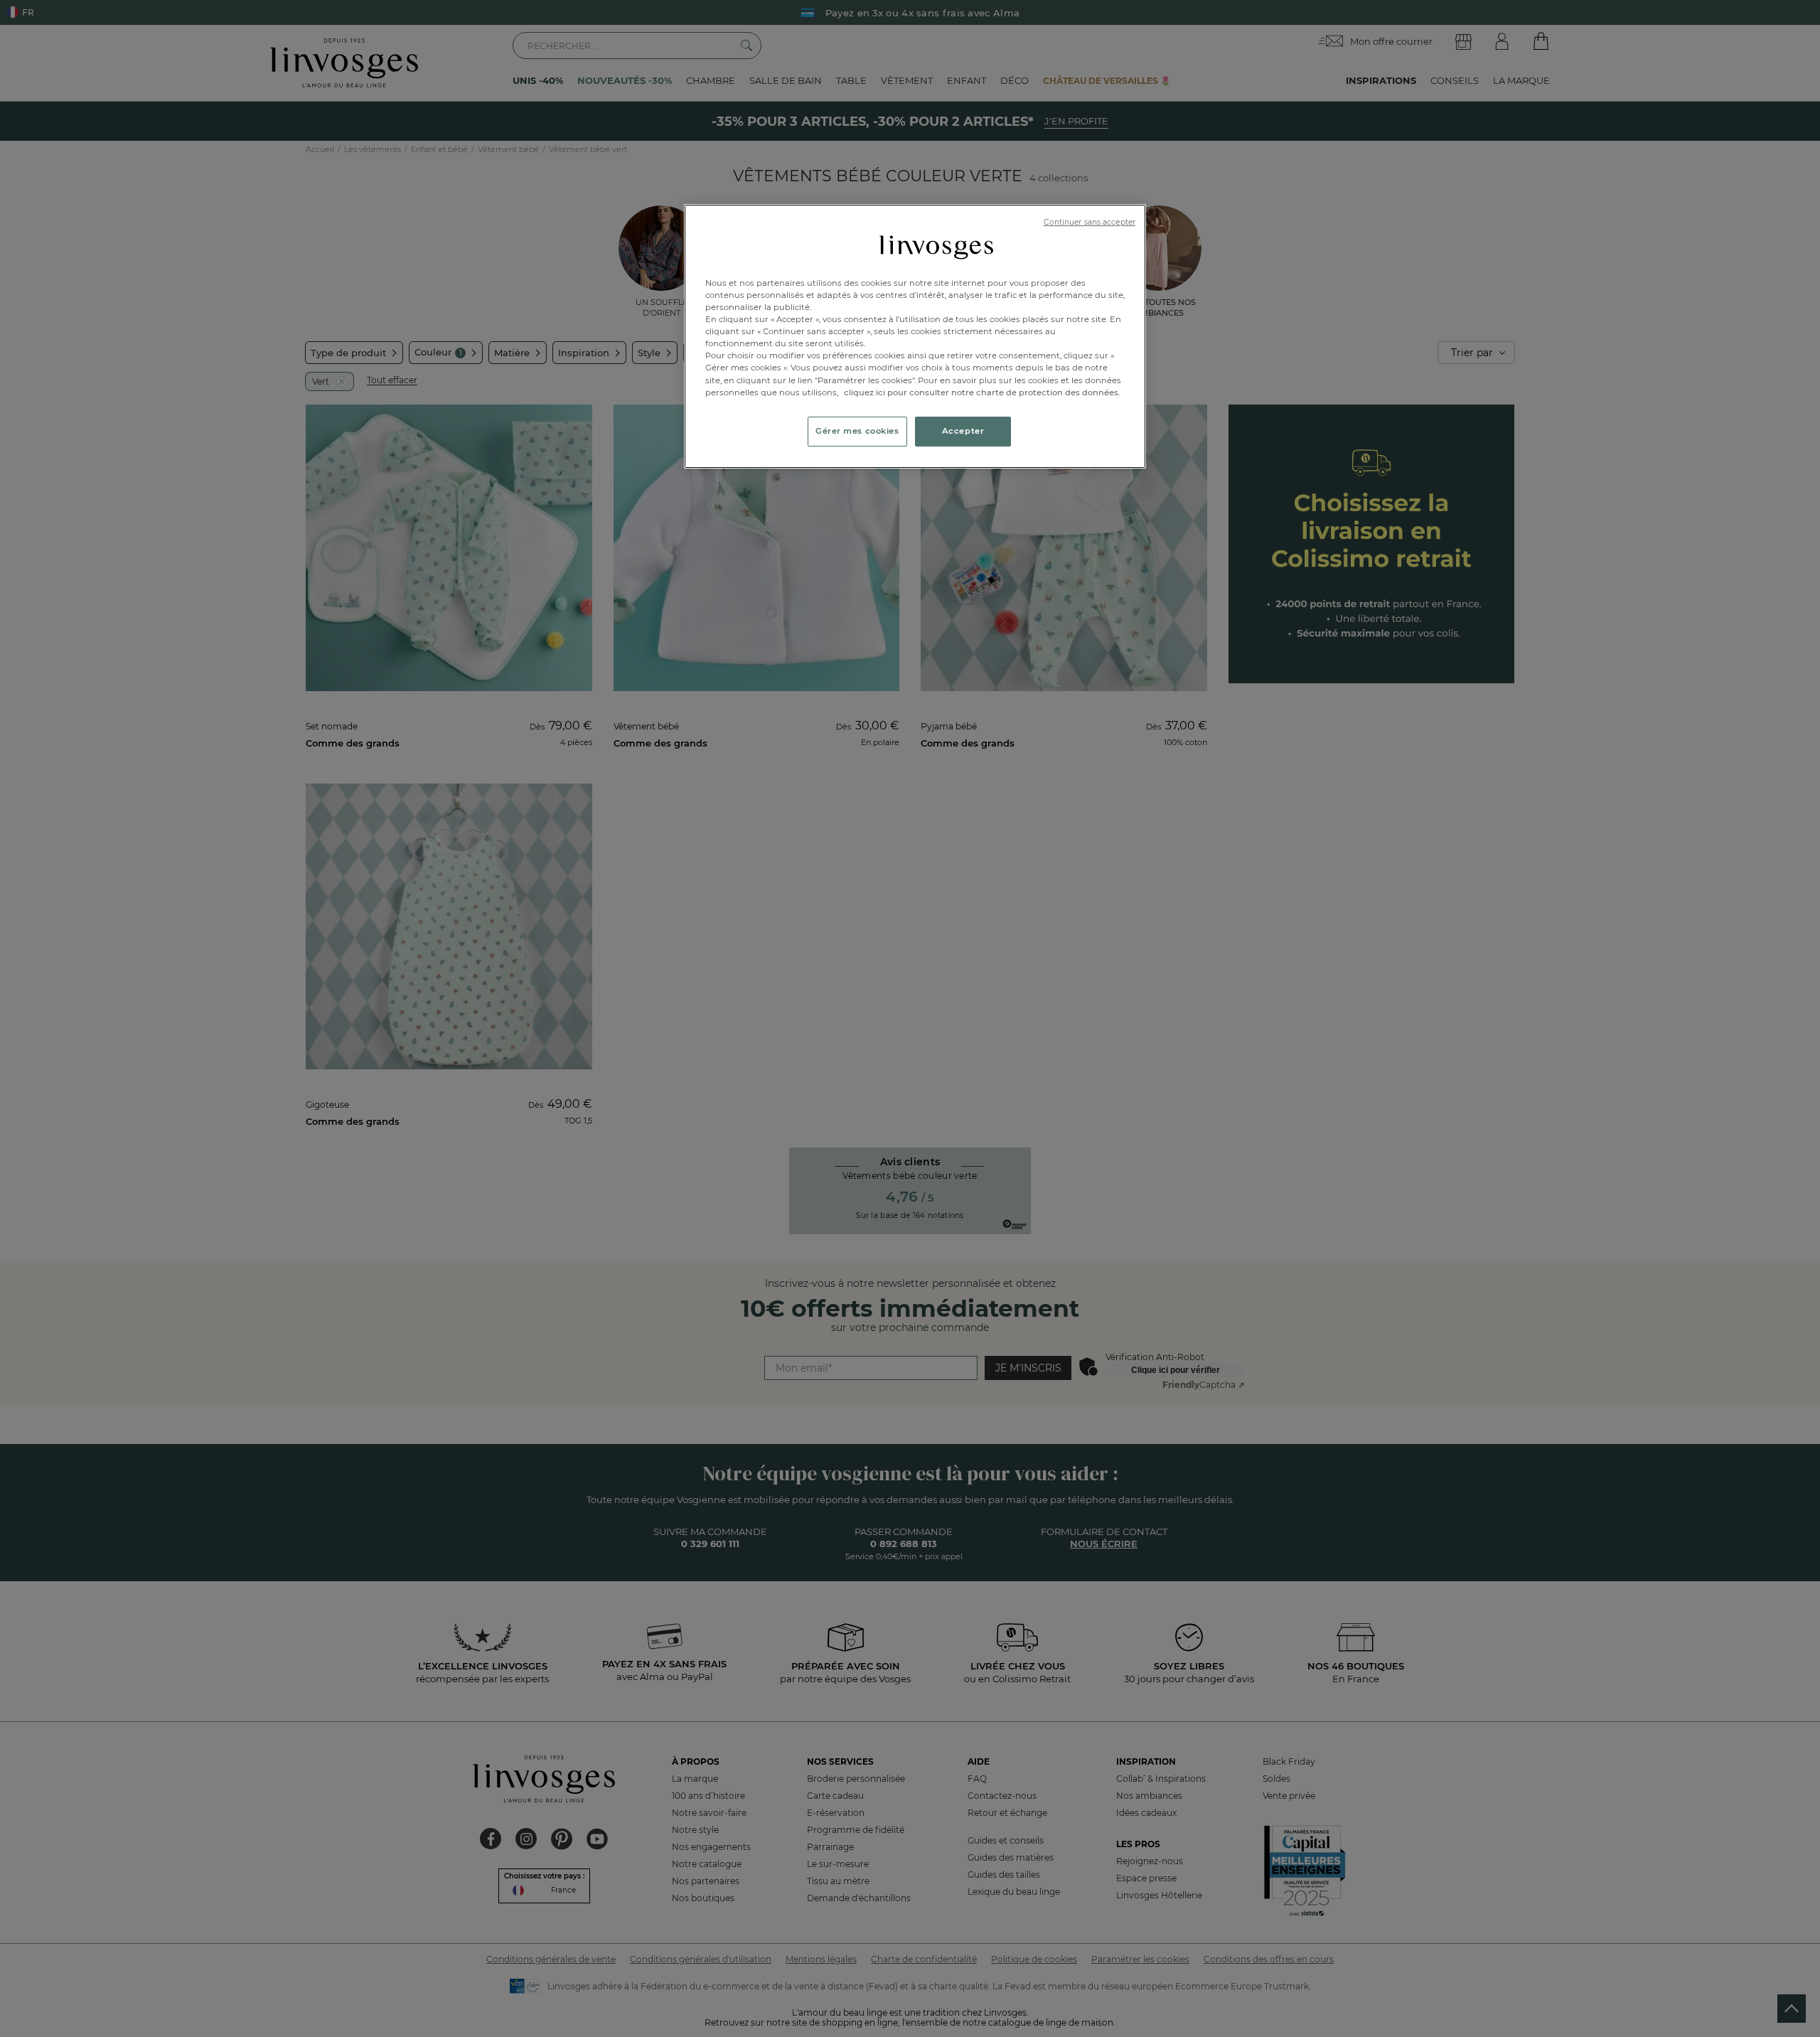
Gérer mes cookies (857, 431)
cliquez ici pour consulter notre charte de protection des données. (982, 392)
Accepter (963, 431)
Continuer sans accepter (1090, 222)
